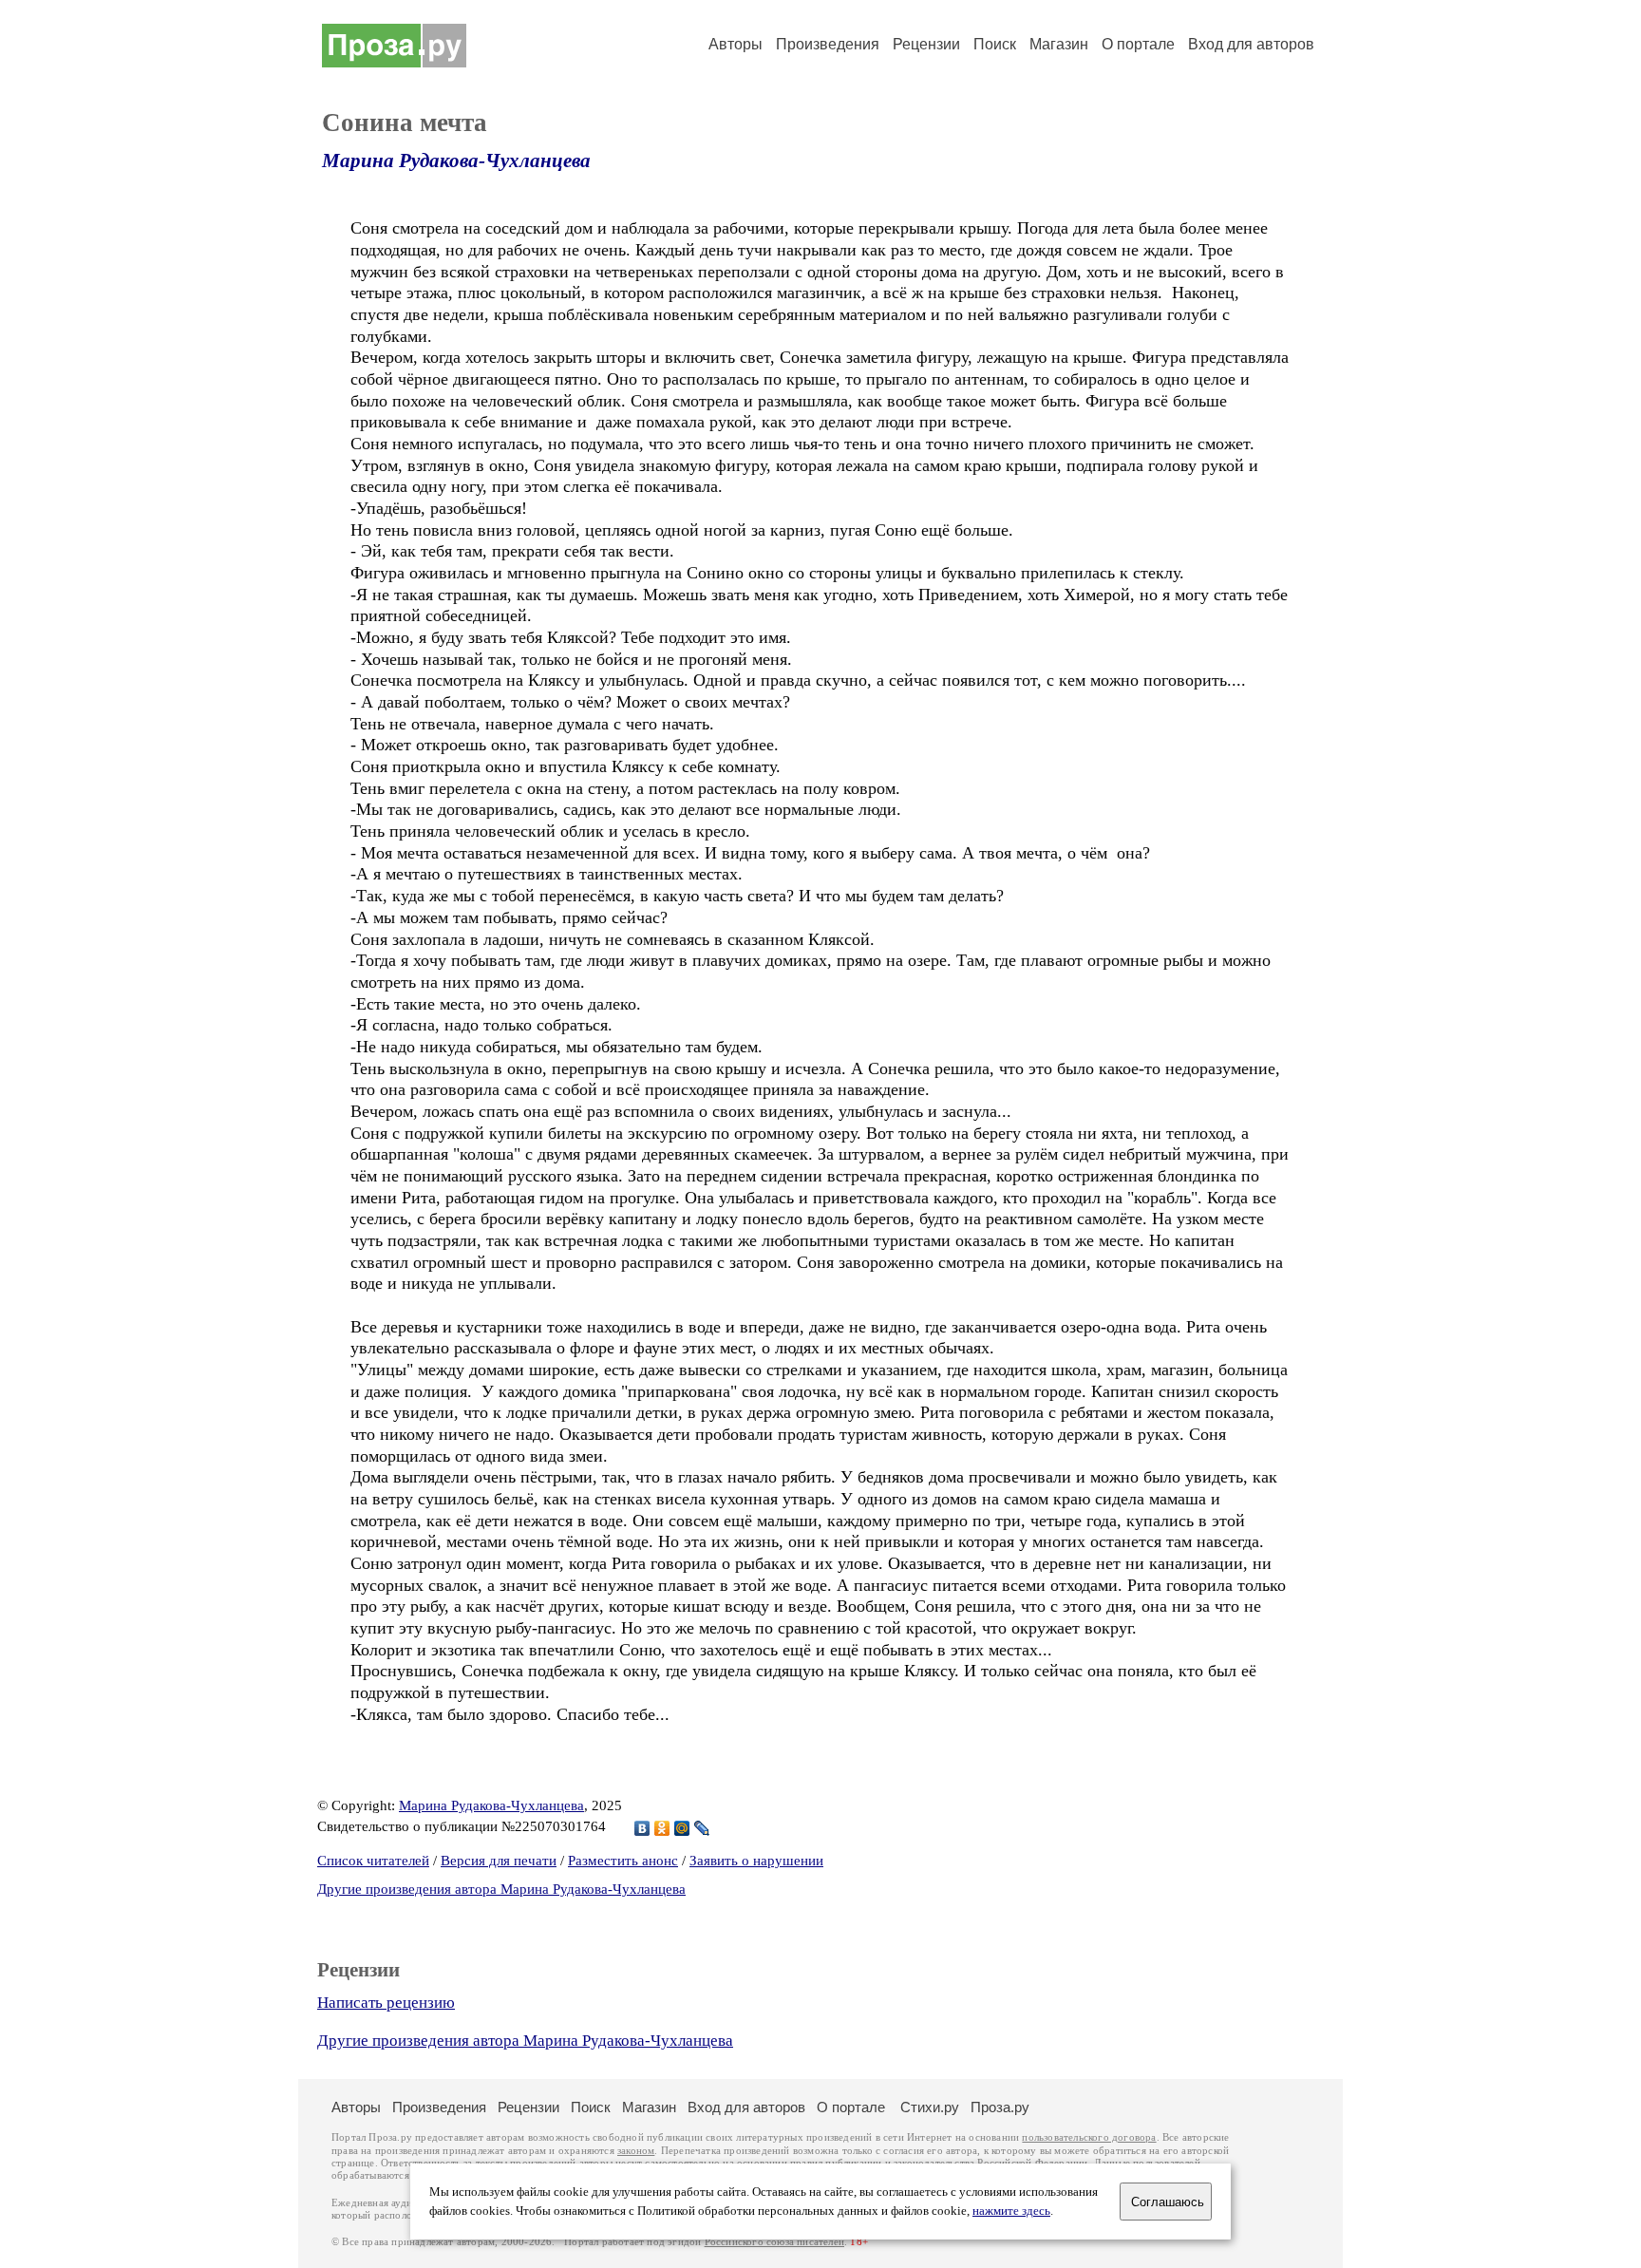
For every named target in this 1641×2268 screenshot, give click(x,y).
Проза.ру (1000, 2107)
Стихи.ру (930, 2107)
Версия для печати (499, 1861)
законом (636, 2151)
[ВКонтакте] (642, 1828)
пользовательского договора (1089, 2137)
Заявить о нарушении (756, 1861)
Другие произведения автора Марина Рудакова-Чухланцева (501, 1889)
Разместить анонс (623, 1861)
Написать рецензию (386, 2003)
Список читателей (373, 1861)
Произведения (828, 44)
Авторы (736, 44)
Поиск (995, 44)
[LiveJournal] (702, 1828)
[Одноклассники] (662, 1828)
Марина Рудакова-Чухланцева (456, 161)
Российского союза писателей (774, 2242)
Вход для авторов (1251, 44)
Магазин (1059, 44)
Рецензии (926, 44)
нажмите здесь (1011, 2211)
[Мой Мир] (682, 1828)
